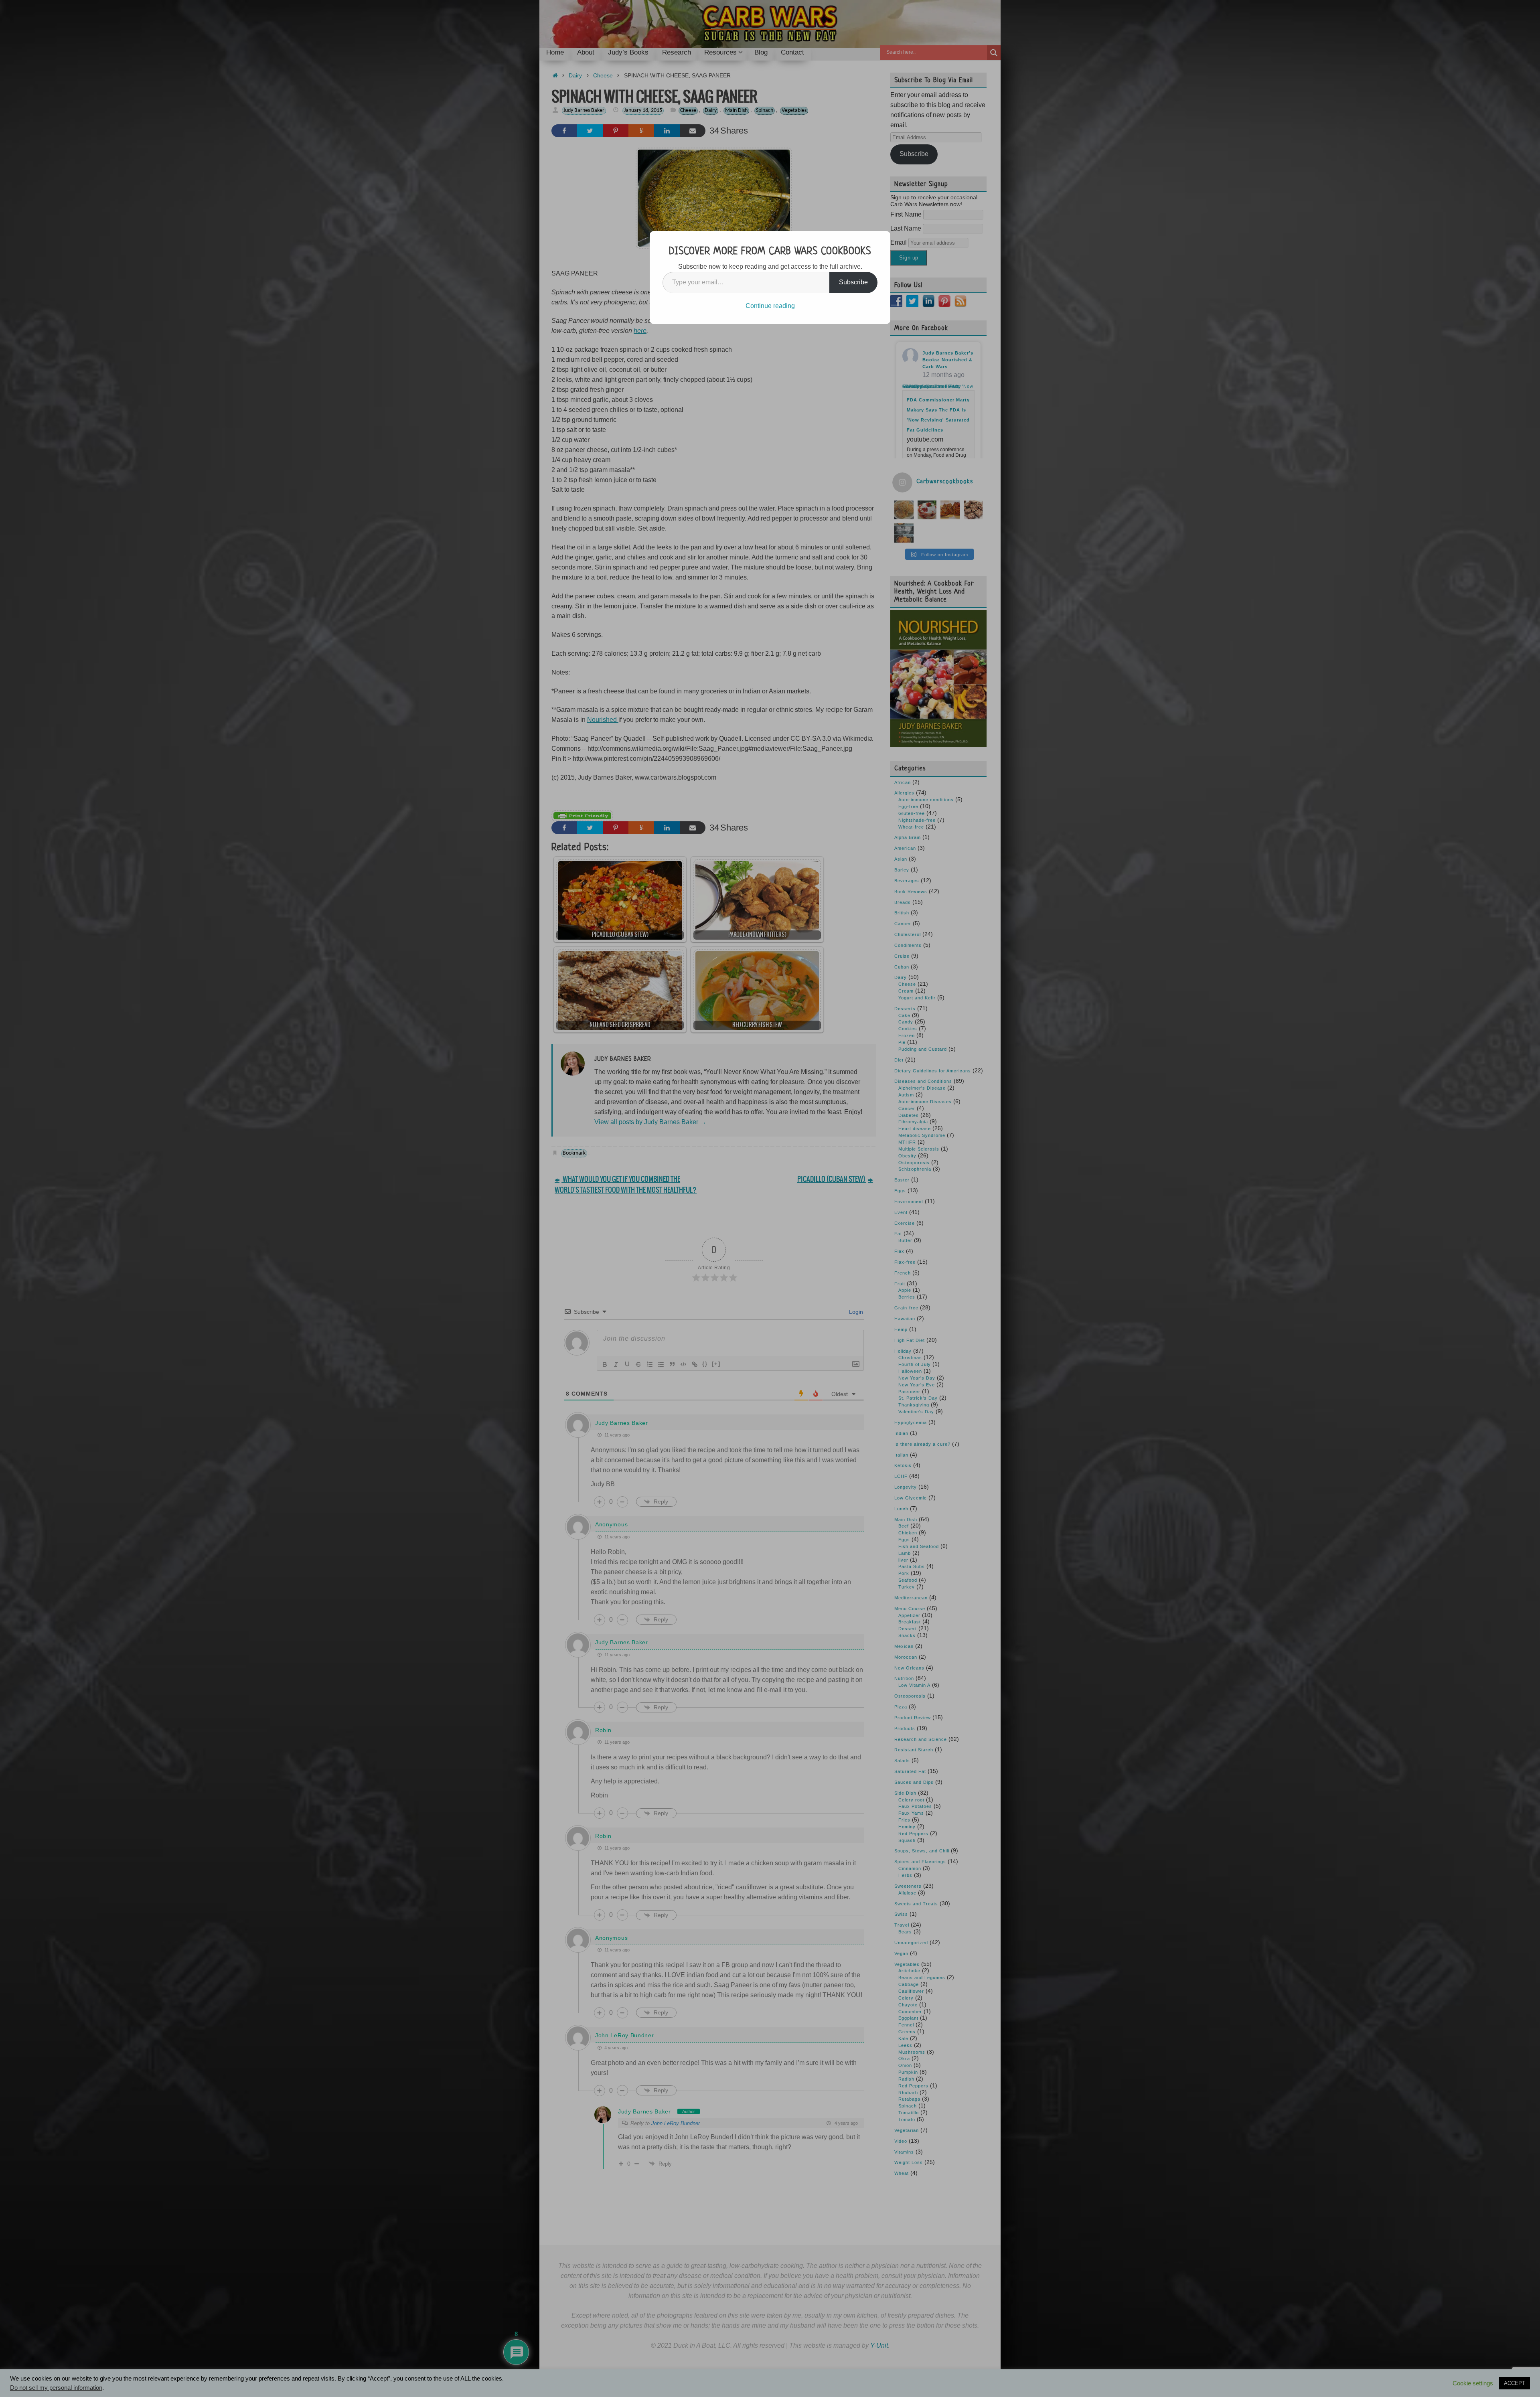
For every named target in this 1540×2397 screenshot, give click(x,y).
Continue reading (770, 306)
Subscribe (853, 282)
